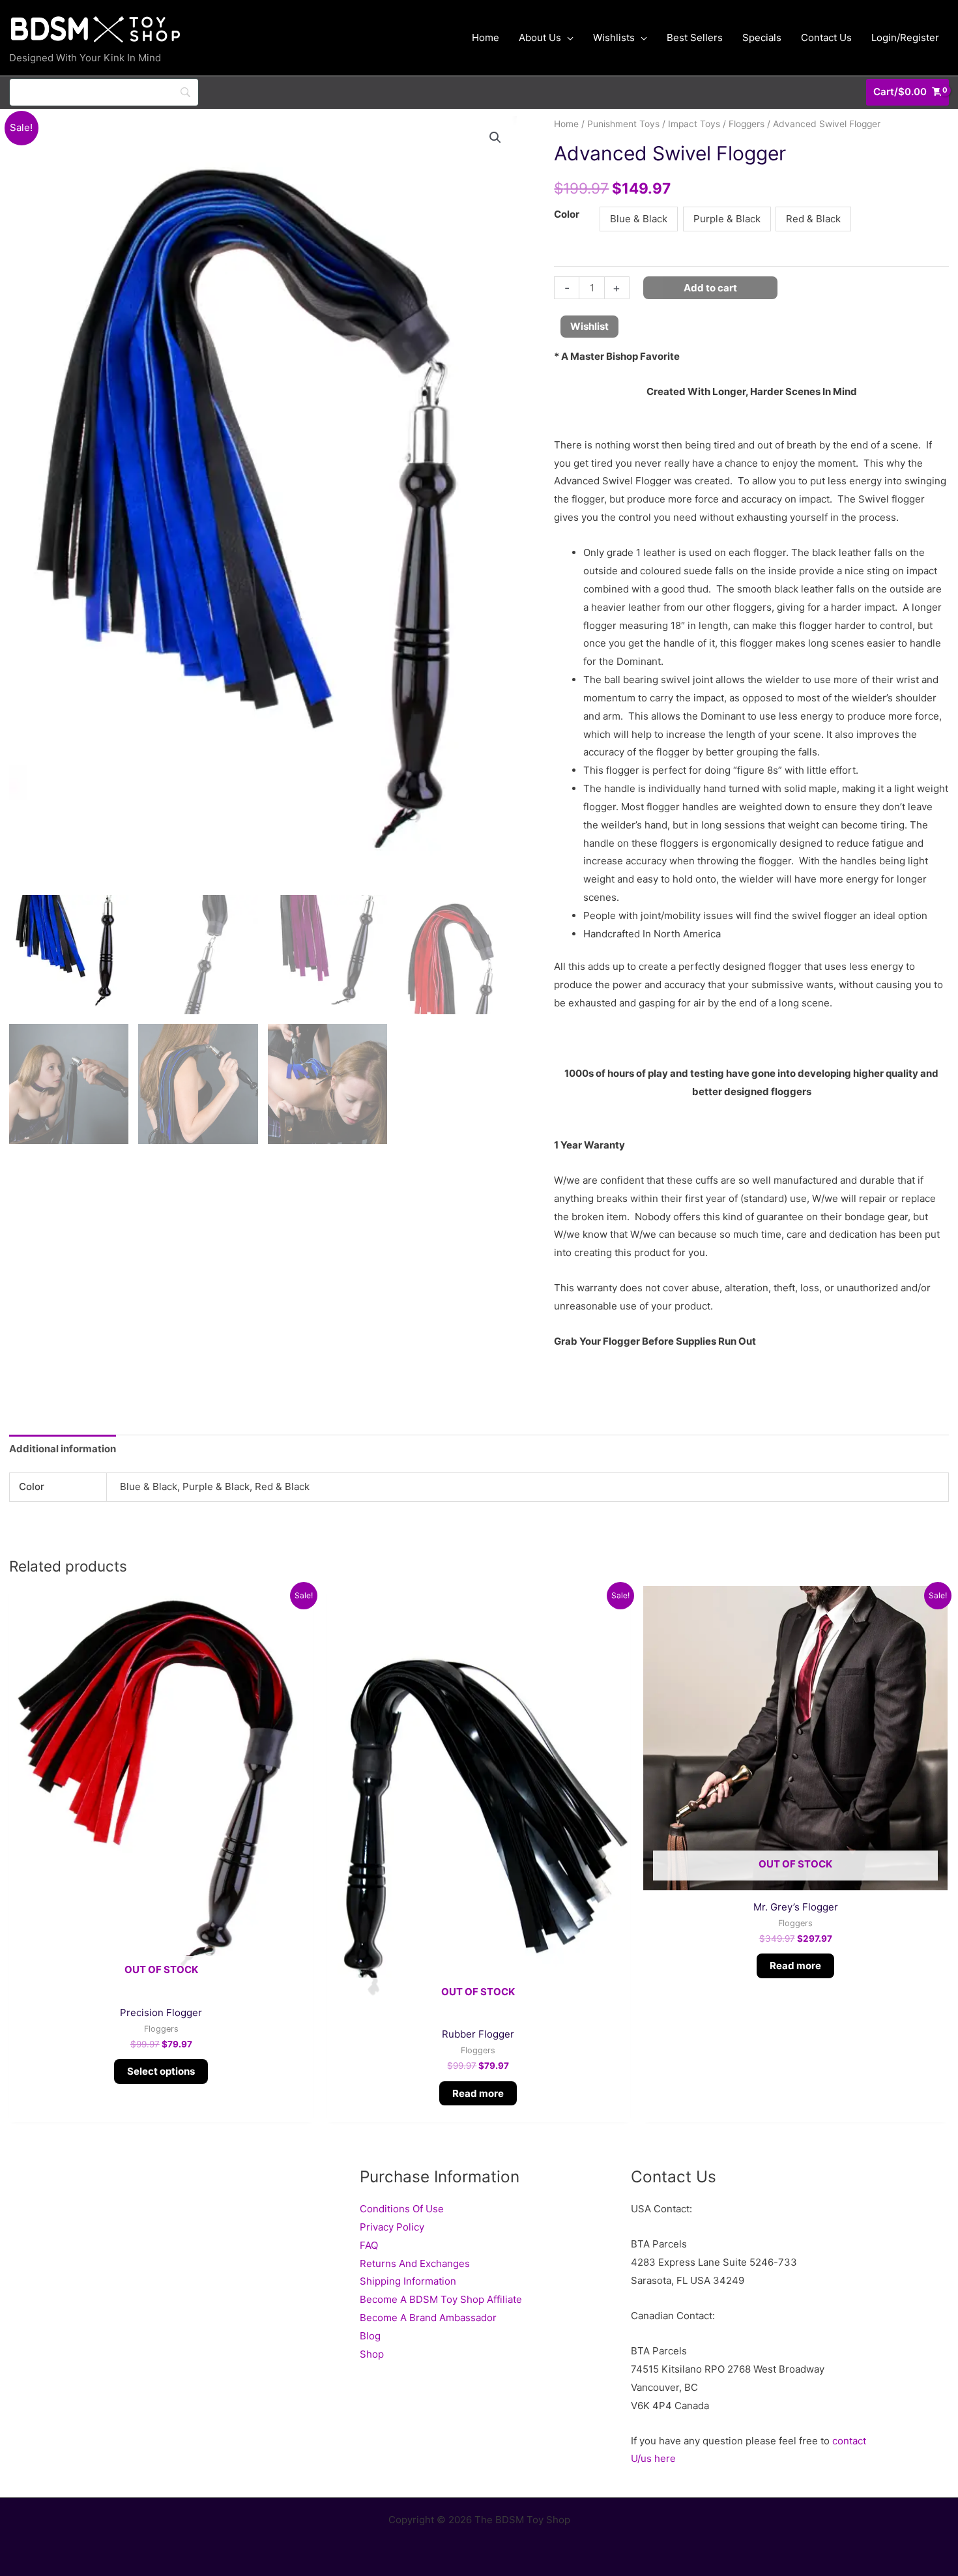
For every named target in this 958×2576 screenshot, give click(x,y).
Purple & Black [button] (727, 219)
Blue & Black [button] (639, 219)
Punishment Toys (623, 124)
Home (566, 124)
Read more (478, 2093)
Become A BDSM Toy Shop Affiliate (441, 2299)
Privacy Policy (392, 2227)
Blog (370, 2336)
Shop (372, 2354)
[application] (567, 38)
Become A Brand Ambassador (428, 2318)
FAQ (369, 2245)
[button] (495, 138)
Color (567, 214)
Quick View (161, 1985)
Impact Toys (694, 124)
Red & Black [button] (813, 219)
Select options (161, 2071)
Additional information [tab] (63, 1449)
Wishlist (589, 326)
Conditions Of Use (402, 2209)
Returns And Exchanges (415, 2263)
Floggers (747, 124)
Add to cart (710, 288)
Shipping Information (408, 2281)
